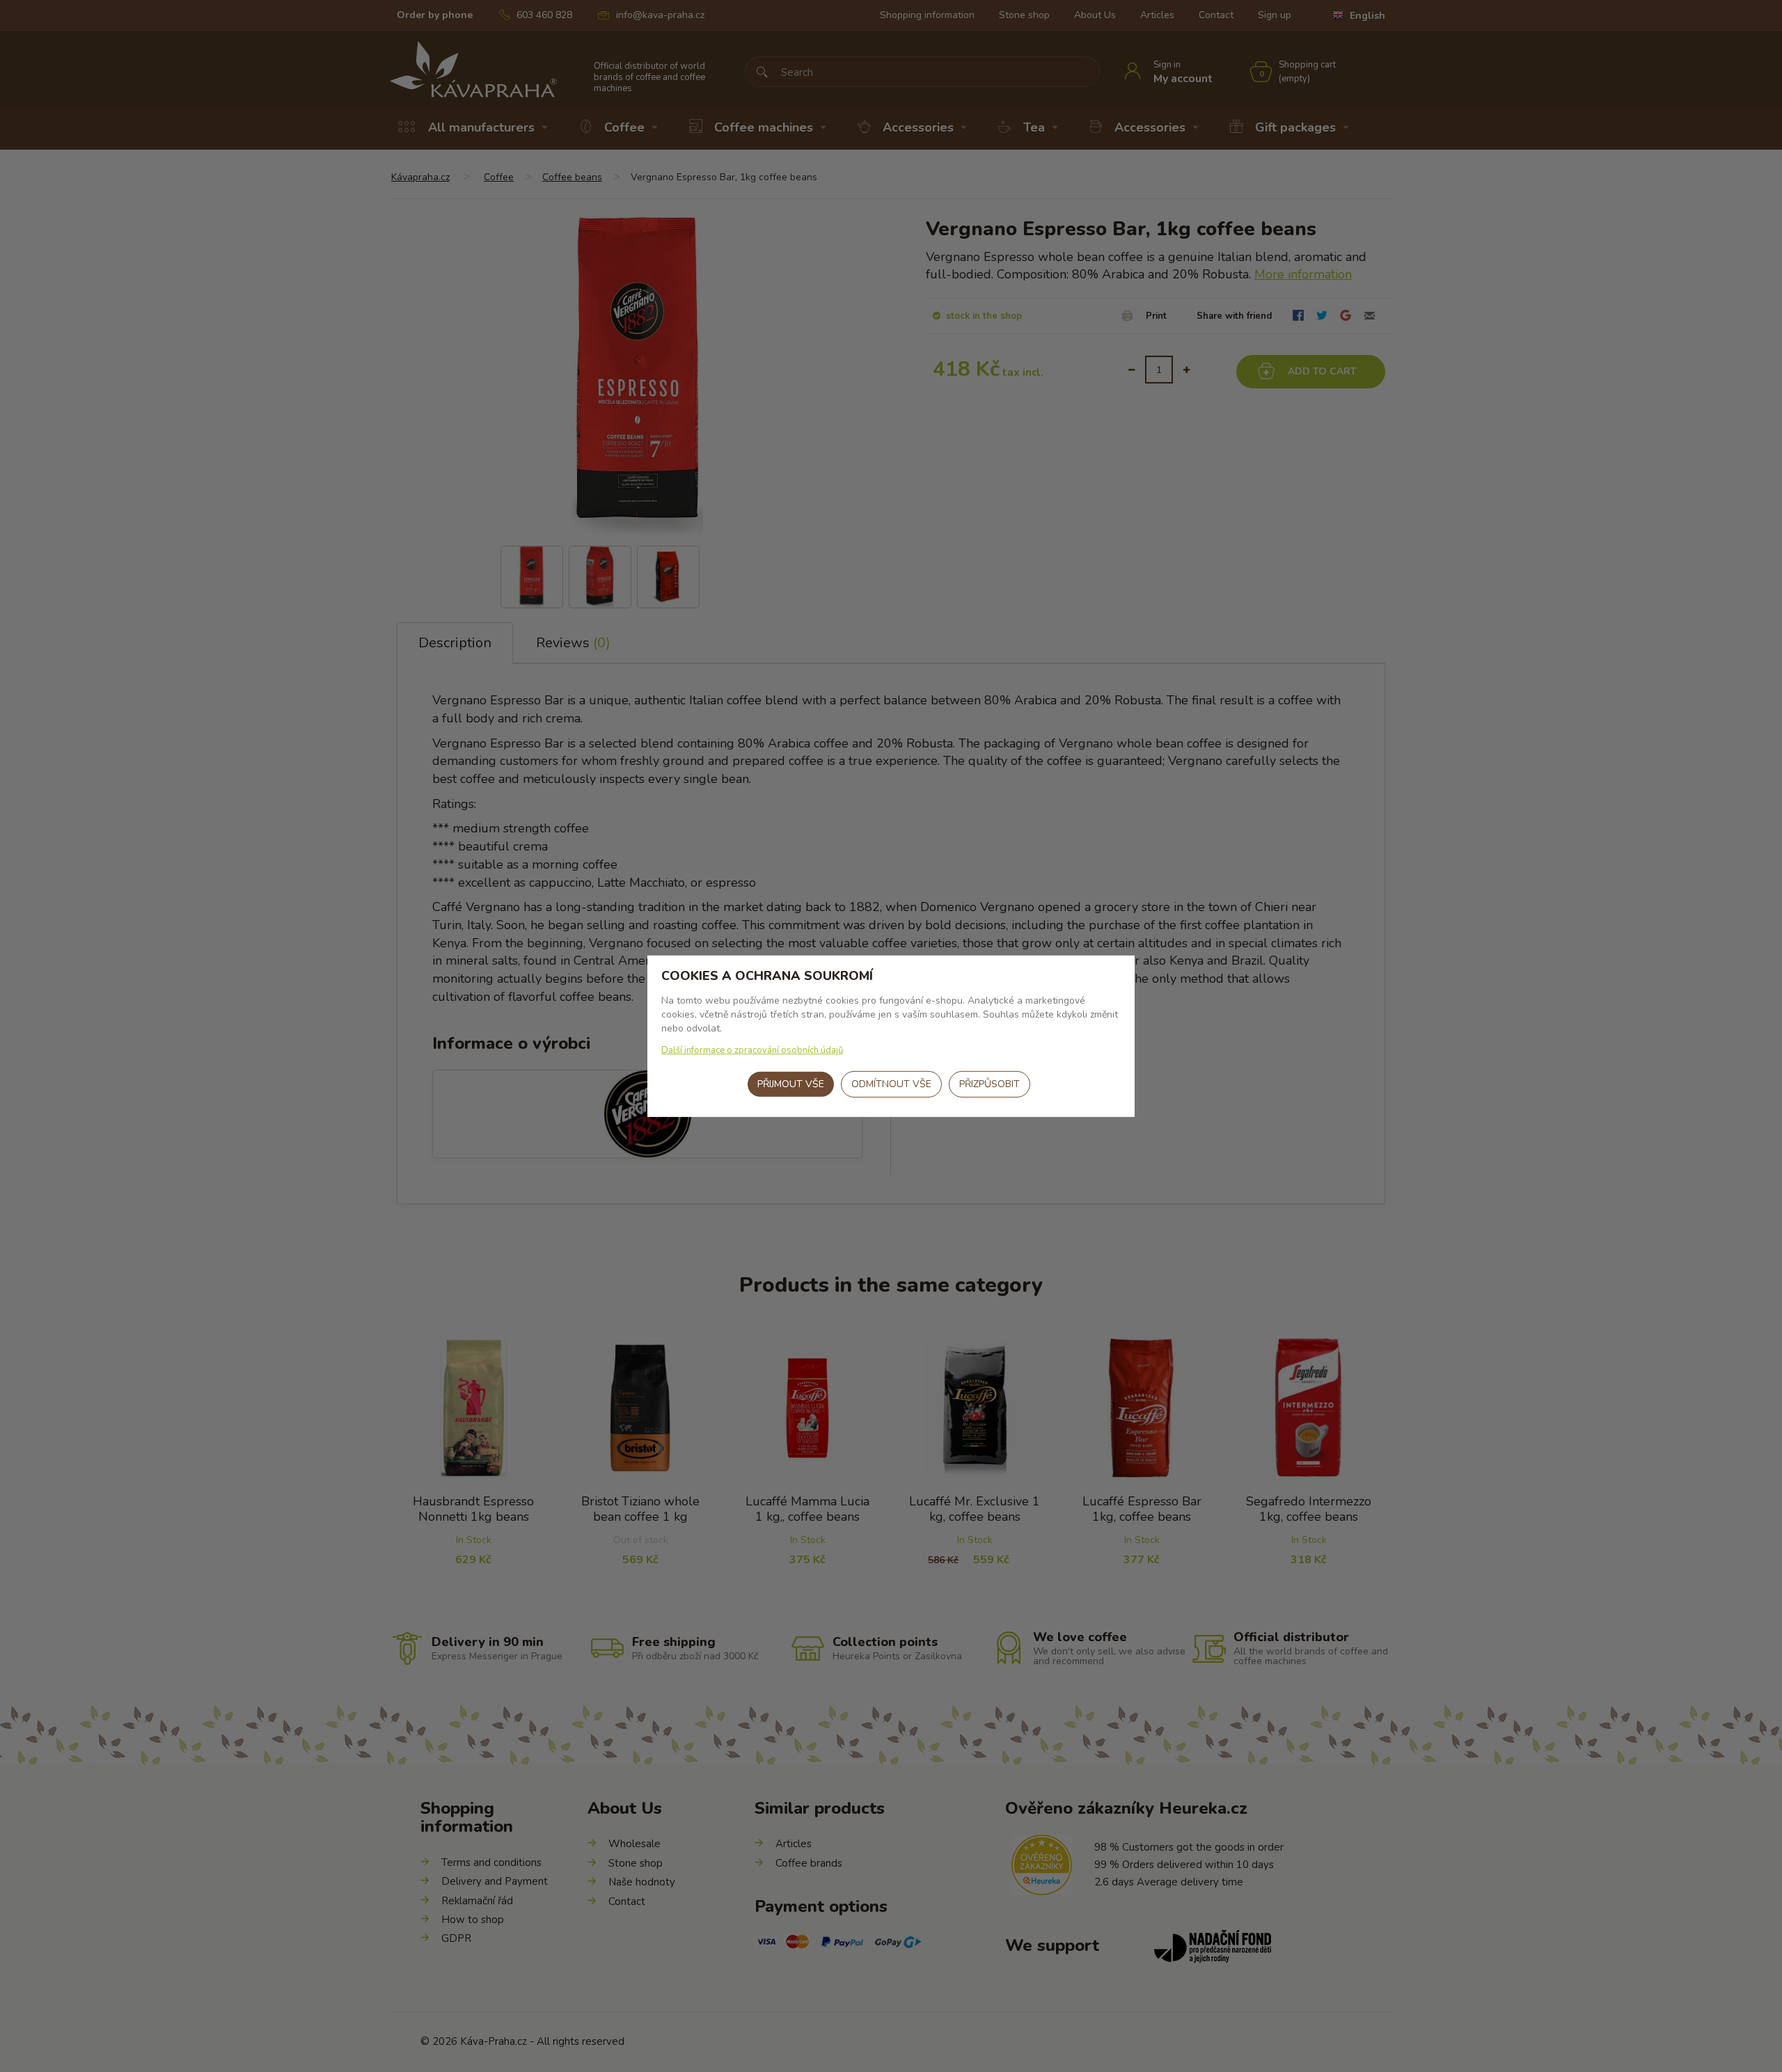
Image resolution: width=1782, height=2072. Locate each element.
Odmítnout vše (891, 1084)
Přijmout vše (791, 1084)
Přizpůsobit (989, 1084)
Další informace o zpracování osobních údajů (752, 1050)
